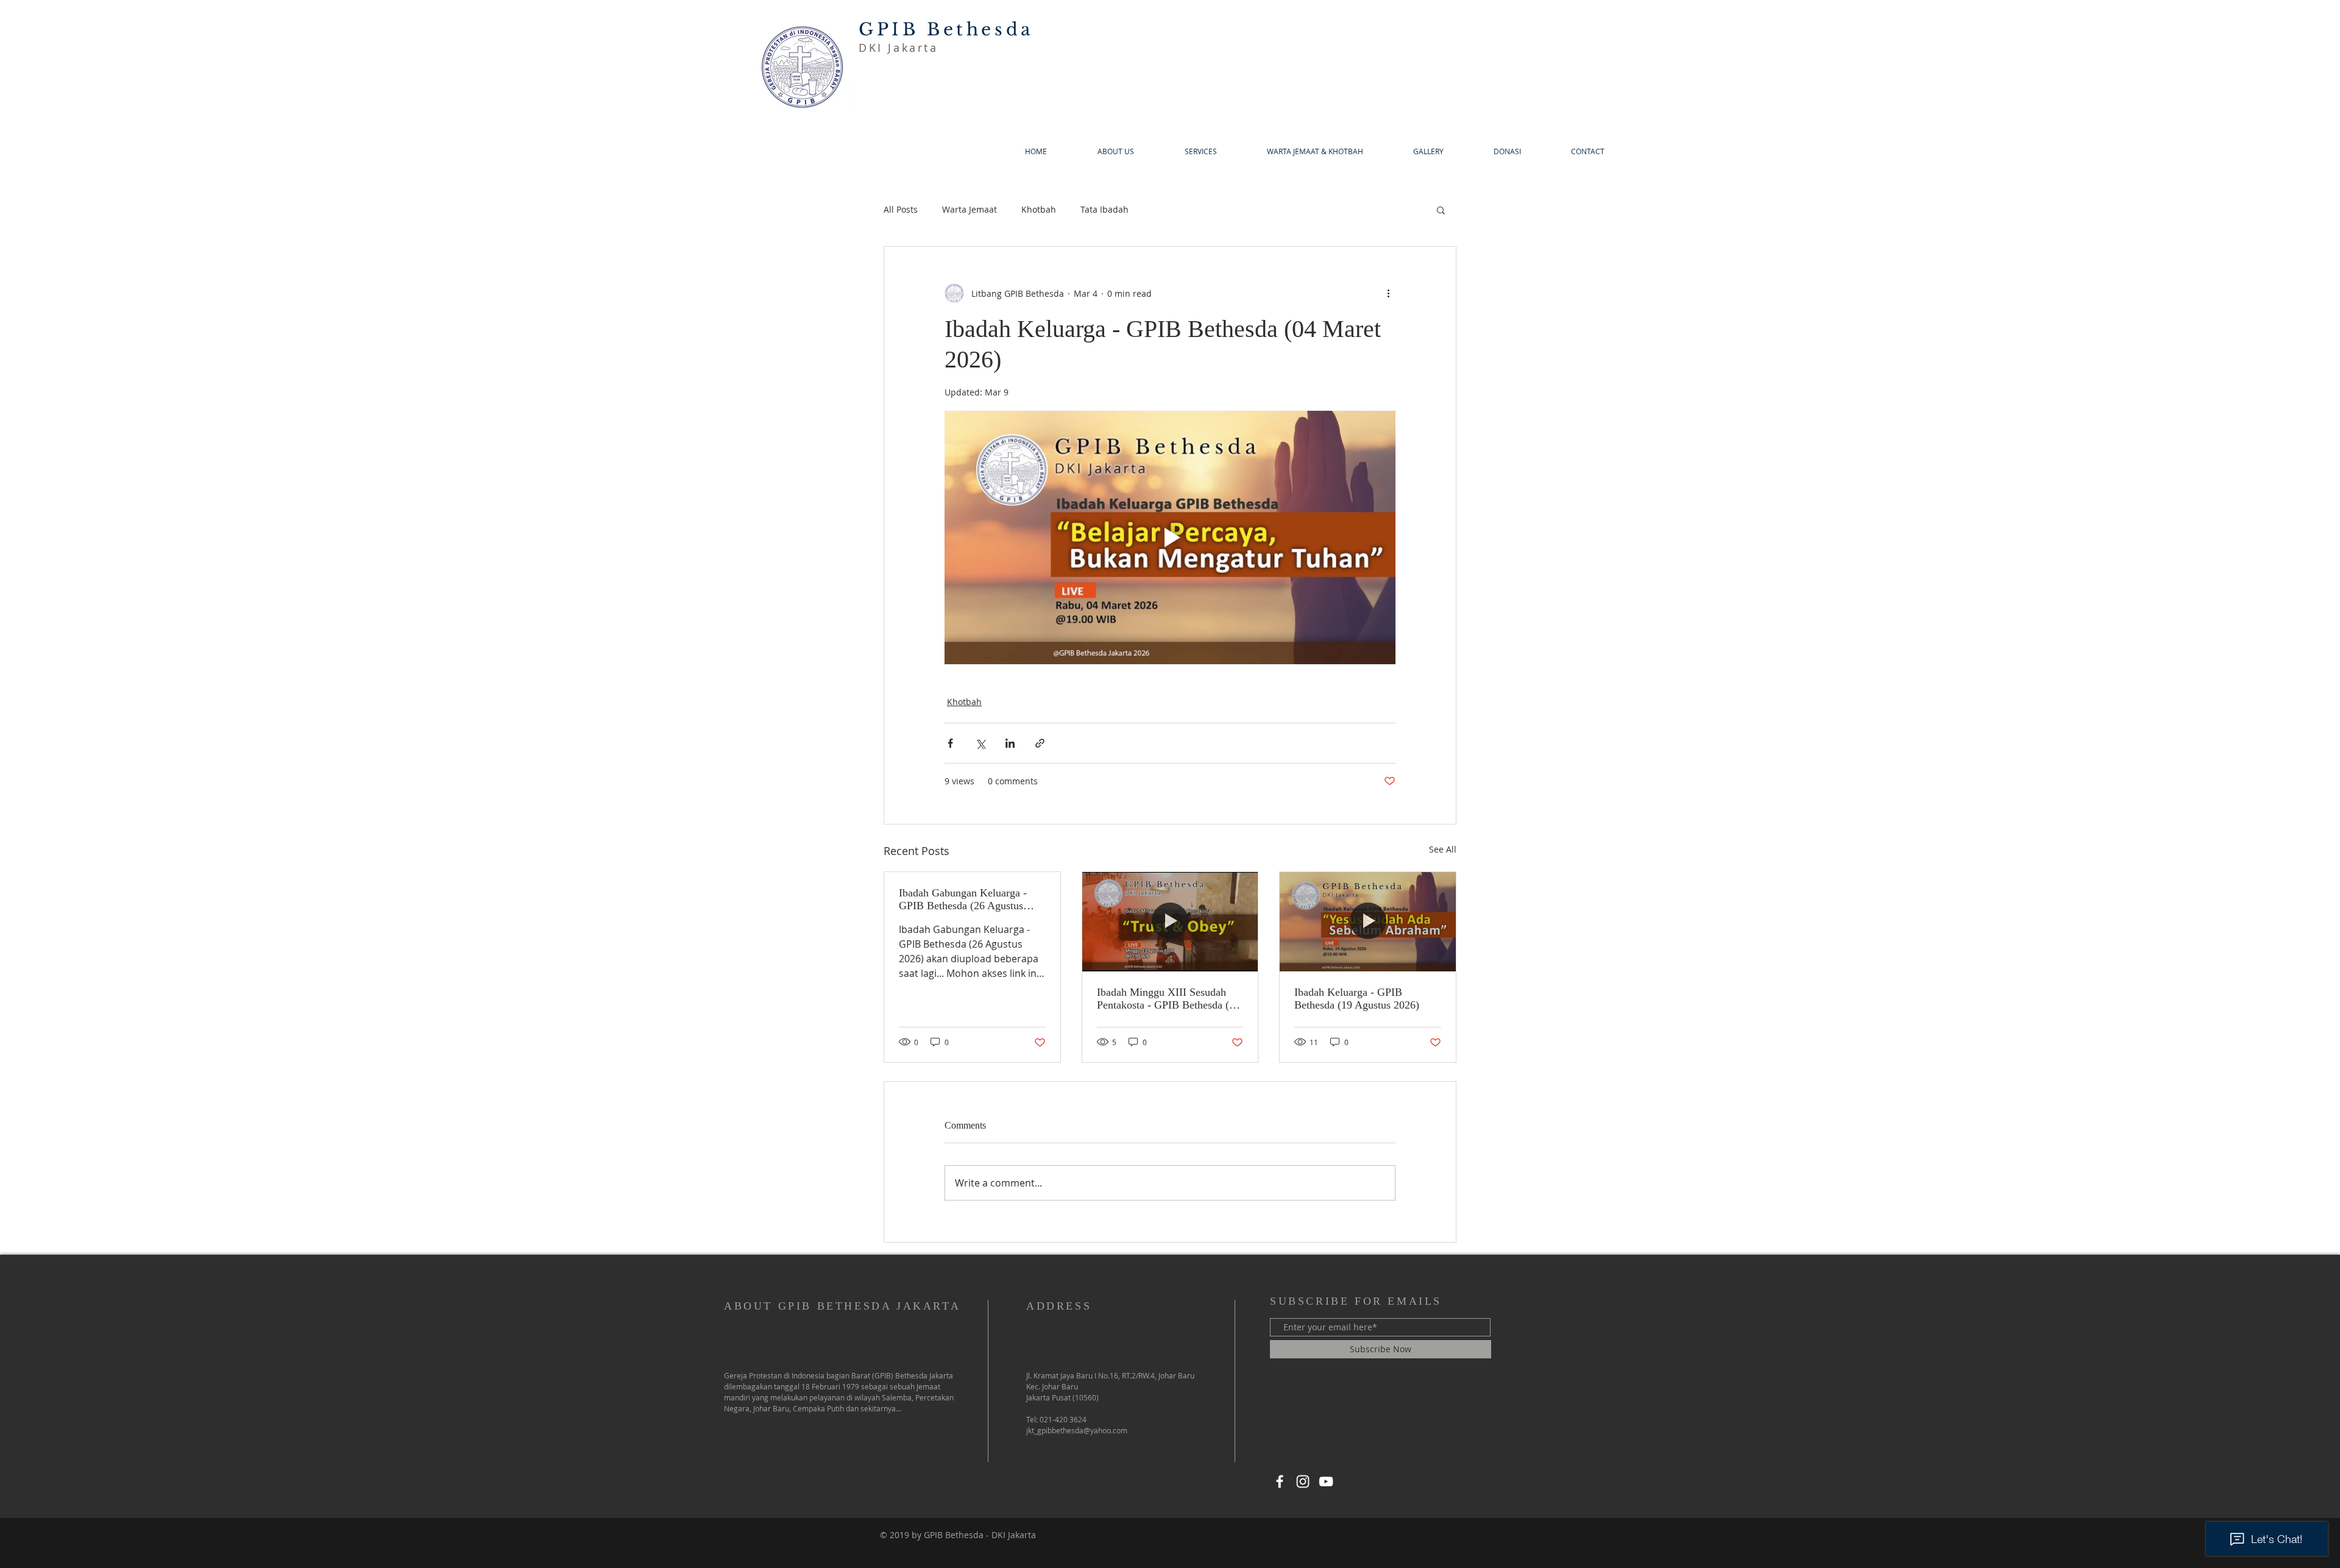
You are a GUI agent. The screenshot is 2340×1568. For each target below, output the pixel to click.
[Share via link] (1040, 743)
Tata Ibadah (1104, 209)
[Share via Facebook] (950, 743)
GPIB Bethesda (946, 30)
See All (1443, 849)
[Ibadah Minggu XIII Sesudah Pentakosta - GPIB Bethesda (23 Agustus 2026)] (1170, 921)
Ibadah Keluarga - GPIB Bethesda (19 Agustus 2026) (1357, 999)
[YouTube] (1326, 1481)
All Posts (901, 209)
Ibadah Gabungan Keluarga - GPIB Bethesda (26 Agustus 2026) (963, 899)
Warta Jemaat (970, 209)
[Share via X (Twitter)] (980, 743)
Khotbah (1039, 209)
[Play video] (1170, 537)
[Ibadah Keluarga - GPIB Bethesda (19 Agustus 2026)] (1368, 921)
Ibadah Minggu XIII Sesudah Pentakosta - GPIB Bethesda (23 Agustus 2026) (1168, 999)
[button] (1441, 210)
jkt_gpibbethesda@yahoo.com (1077, 1430)
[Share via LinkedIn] (1010, 743)
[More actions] (1388, 293)
